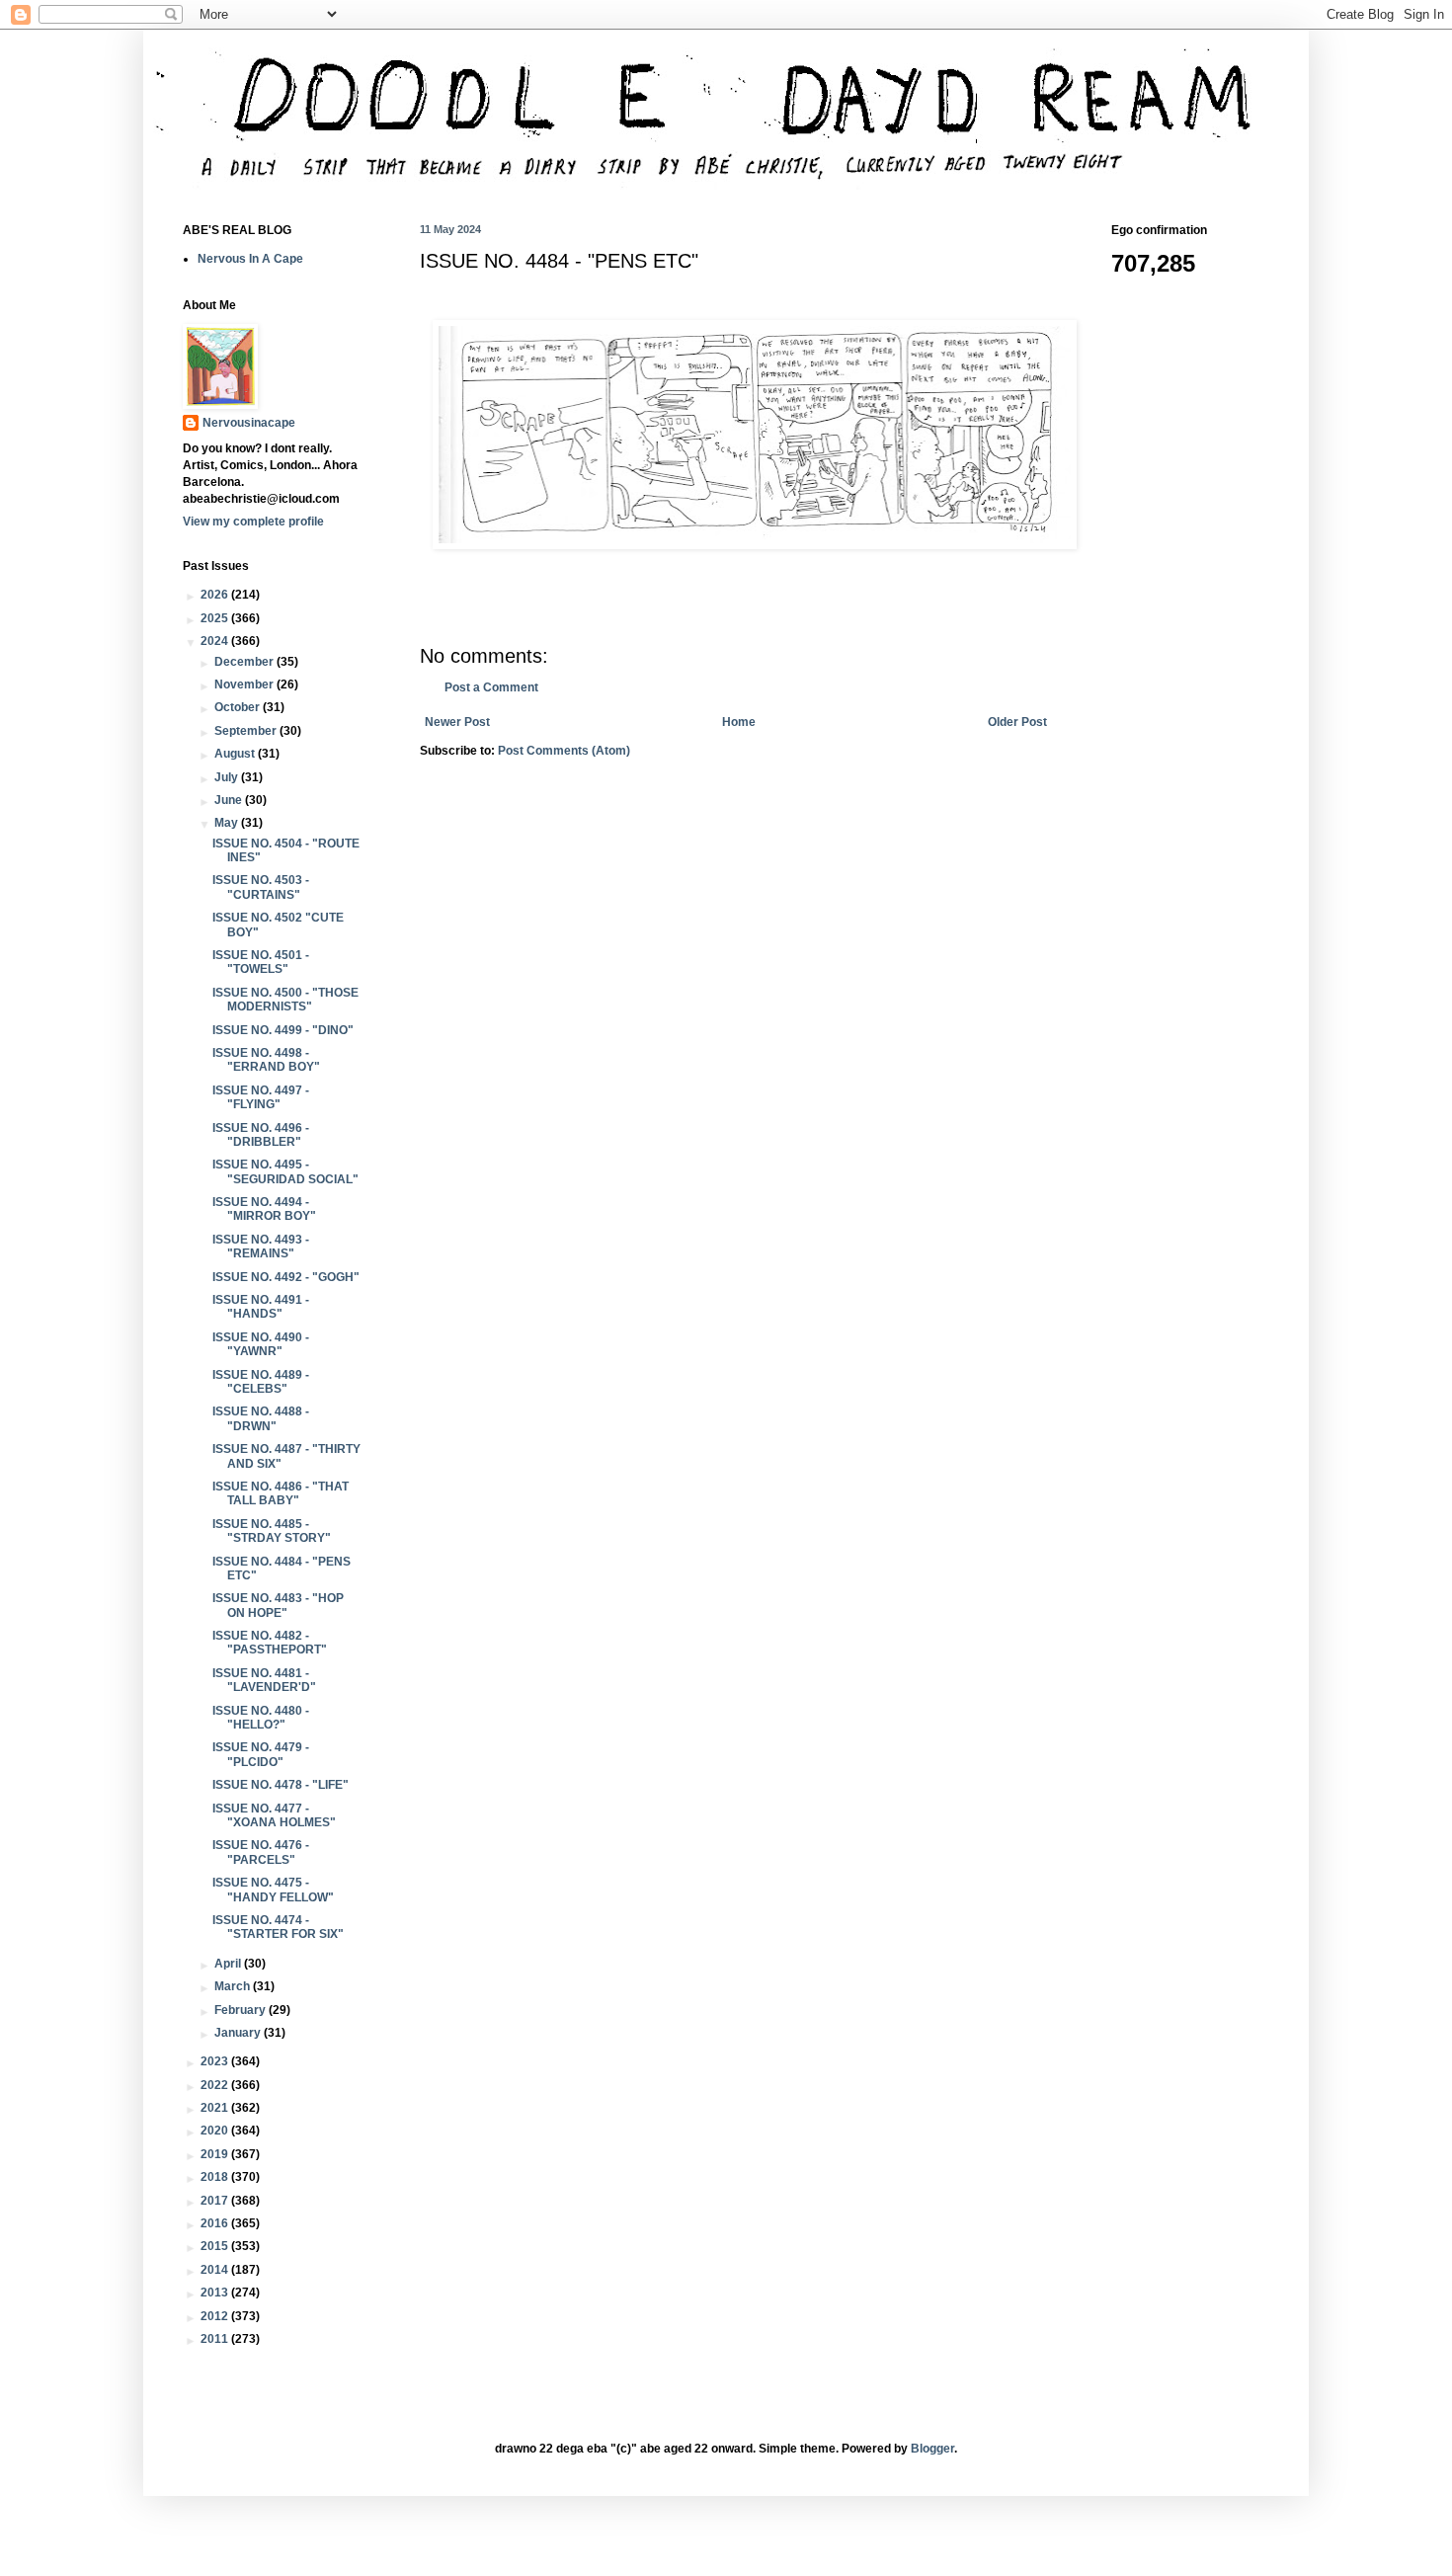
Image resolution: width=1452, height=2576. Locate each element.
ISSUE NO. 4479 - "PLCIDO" (261, 1754)
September (247, 731)
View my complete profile (253, 522)
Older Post (1017, 722)
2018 (216, 2177)
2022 (216, 2085)
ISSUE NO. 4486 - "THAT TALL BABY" (281, 1493)
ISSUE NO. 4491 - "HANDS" (261, 1307)
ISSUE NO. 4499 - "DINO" (283, 1030)
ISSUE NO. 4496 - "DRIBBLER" (261, 1135)
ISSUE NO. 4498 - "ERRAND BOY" (266, 1060)
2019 (216, 2154)
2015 (216, 2246)
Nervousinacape (249, 423)
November (245, 684)
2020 (216, 2131)
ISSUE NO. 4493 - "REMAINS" (261, 1247)
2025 (216, 618)
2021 (216, 2108)
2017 (216, 2201)
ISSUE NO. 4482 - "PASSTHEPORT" (270, 1643)
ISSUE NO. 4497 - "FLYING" (261, 1097)
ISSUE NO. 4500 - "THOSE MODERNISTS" (285, 1000)
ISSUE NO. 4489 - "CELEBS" (261, 1382)
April (229, 1964)
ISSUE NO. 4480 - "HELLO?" (261, 1718)
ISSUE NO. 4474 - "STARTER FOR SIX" (278, 1927)
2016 (216, 2223)
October (239, 707)
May (228, 823)
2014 (216, 2270)
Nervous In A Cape (250, 259)
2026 (216, 595)
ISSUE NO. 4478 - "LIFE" (281, 1785)
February (242, 2010)
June (230, 800)
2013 (216, 2293)
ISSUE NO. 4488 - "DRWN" (261, 1418)
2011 (216, 2339)
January (239, 2033)
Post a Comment (491, 687)
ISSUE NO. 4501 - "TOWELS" (261, 962)
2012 (216, 2316)
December (245, 662)
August (236, 754)
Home (739, 722)
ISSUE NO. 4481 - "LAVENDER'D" (264, 1680)
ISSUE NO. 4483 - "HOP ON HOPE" (278, 1605)
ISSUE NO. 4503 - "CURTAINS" (261, 887)
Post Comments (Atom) (564, 751)
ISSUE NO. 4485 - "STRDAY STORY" (272, 1531)
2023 (216, 2061)
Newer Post (457, 722)
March (234, 1986)
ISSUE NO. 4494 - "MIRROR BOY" (264, 1209)
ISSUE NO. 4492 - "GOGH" (286, 1277)
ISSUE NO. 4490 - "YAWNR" (261, 1344)
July (228, 777)
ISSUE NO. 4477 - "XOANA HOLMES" (274, 1815)
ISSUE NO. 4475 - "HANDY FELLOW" (273, 1890)
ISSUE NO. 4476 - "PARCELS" (261, 1852)
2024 (216, 641)
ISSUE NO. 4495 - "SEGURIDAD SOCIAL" (285, 1171)
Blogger (932, 2449)
